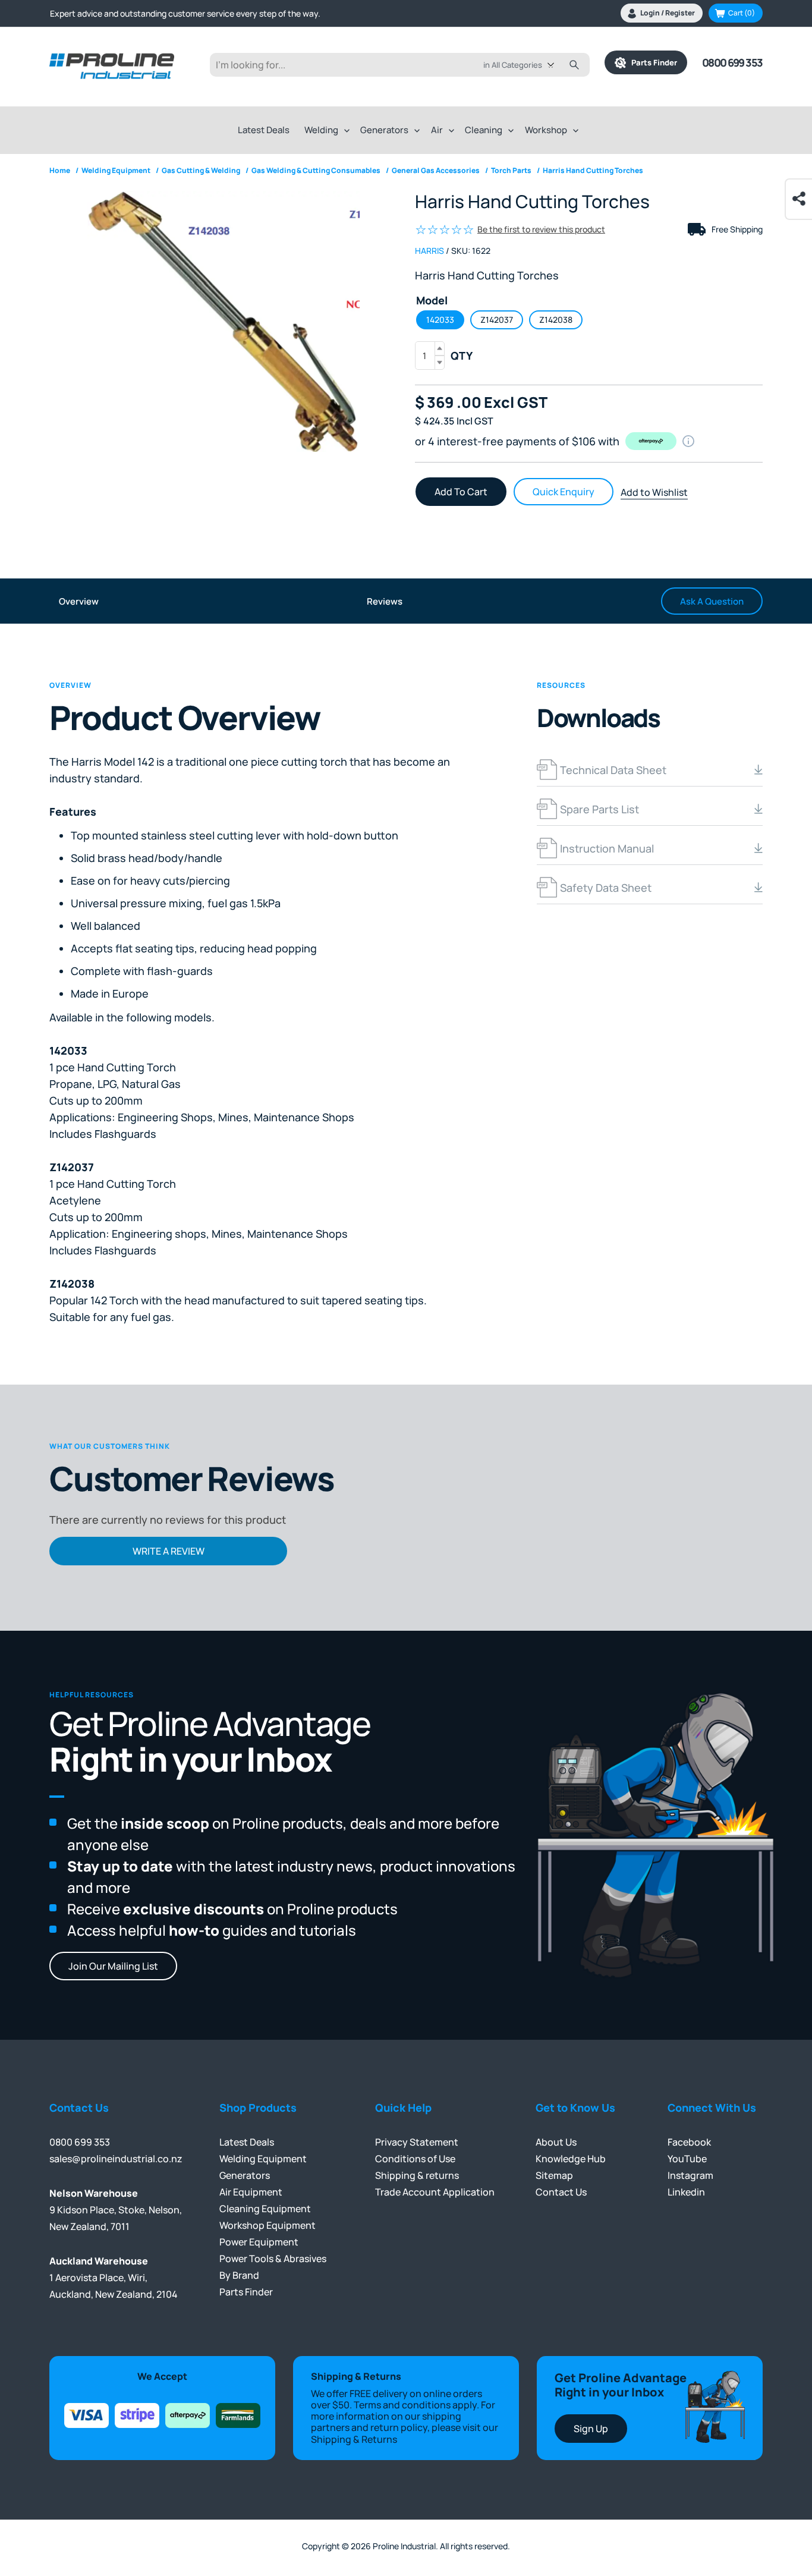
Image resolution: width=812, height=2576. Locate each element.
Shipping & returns (417, 2175)
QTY (462, 356)
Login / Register (668, 13)
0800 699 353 (732, 62)
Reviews (385, 601)
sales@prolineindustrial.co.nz (116, 2159)
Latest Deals (264, 130)
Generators (384, 130)
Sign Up (591, 2429)
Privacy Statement (417, 2142)
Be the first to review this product (541, 229)
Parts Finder (652, 62)
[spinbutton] (430, 356)
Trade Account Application (435, 2192)
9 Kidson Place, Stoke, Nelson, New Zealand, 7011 (116, 2210)
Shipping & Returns (354, 2439)
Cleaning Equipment (265, 2209)
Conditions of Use (415, 2159)
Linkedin (686, 2192)
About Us (556, 2142)
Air (437, 130)
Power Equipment (259, 2242)
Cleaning (484, 130)
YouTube (687, 2159)
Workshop (546, 130)
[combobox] (528, 65)
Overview (79, 601)
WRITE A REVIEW (169, 1551)
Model (432, 300)
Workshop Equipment (267, 2225)
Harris (429, 251)
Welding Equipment (263, 2159)
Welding (321, 130)
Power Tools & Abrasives (273, 2259)
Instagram (690, 2175)
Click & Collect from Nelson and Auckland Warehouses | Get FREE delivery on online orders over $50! (238, 13)
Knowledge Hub (571, 2159)
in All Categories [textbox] (513, 65)
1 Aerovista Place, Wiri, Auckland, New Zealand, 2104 (114, 2278)
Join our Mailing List (113, 1966)
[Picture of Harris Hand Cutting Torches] (223, 321)
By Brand (239, 2275)
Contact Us (561, 2192)
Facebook (689, 2142)
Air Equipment (251, 2192)
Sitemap (554, 2175)
